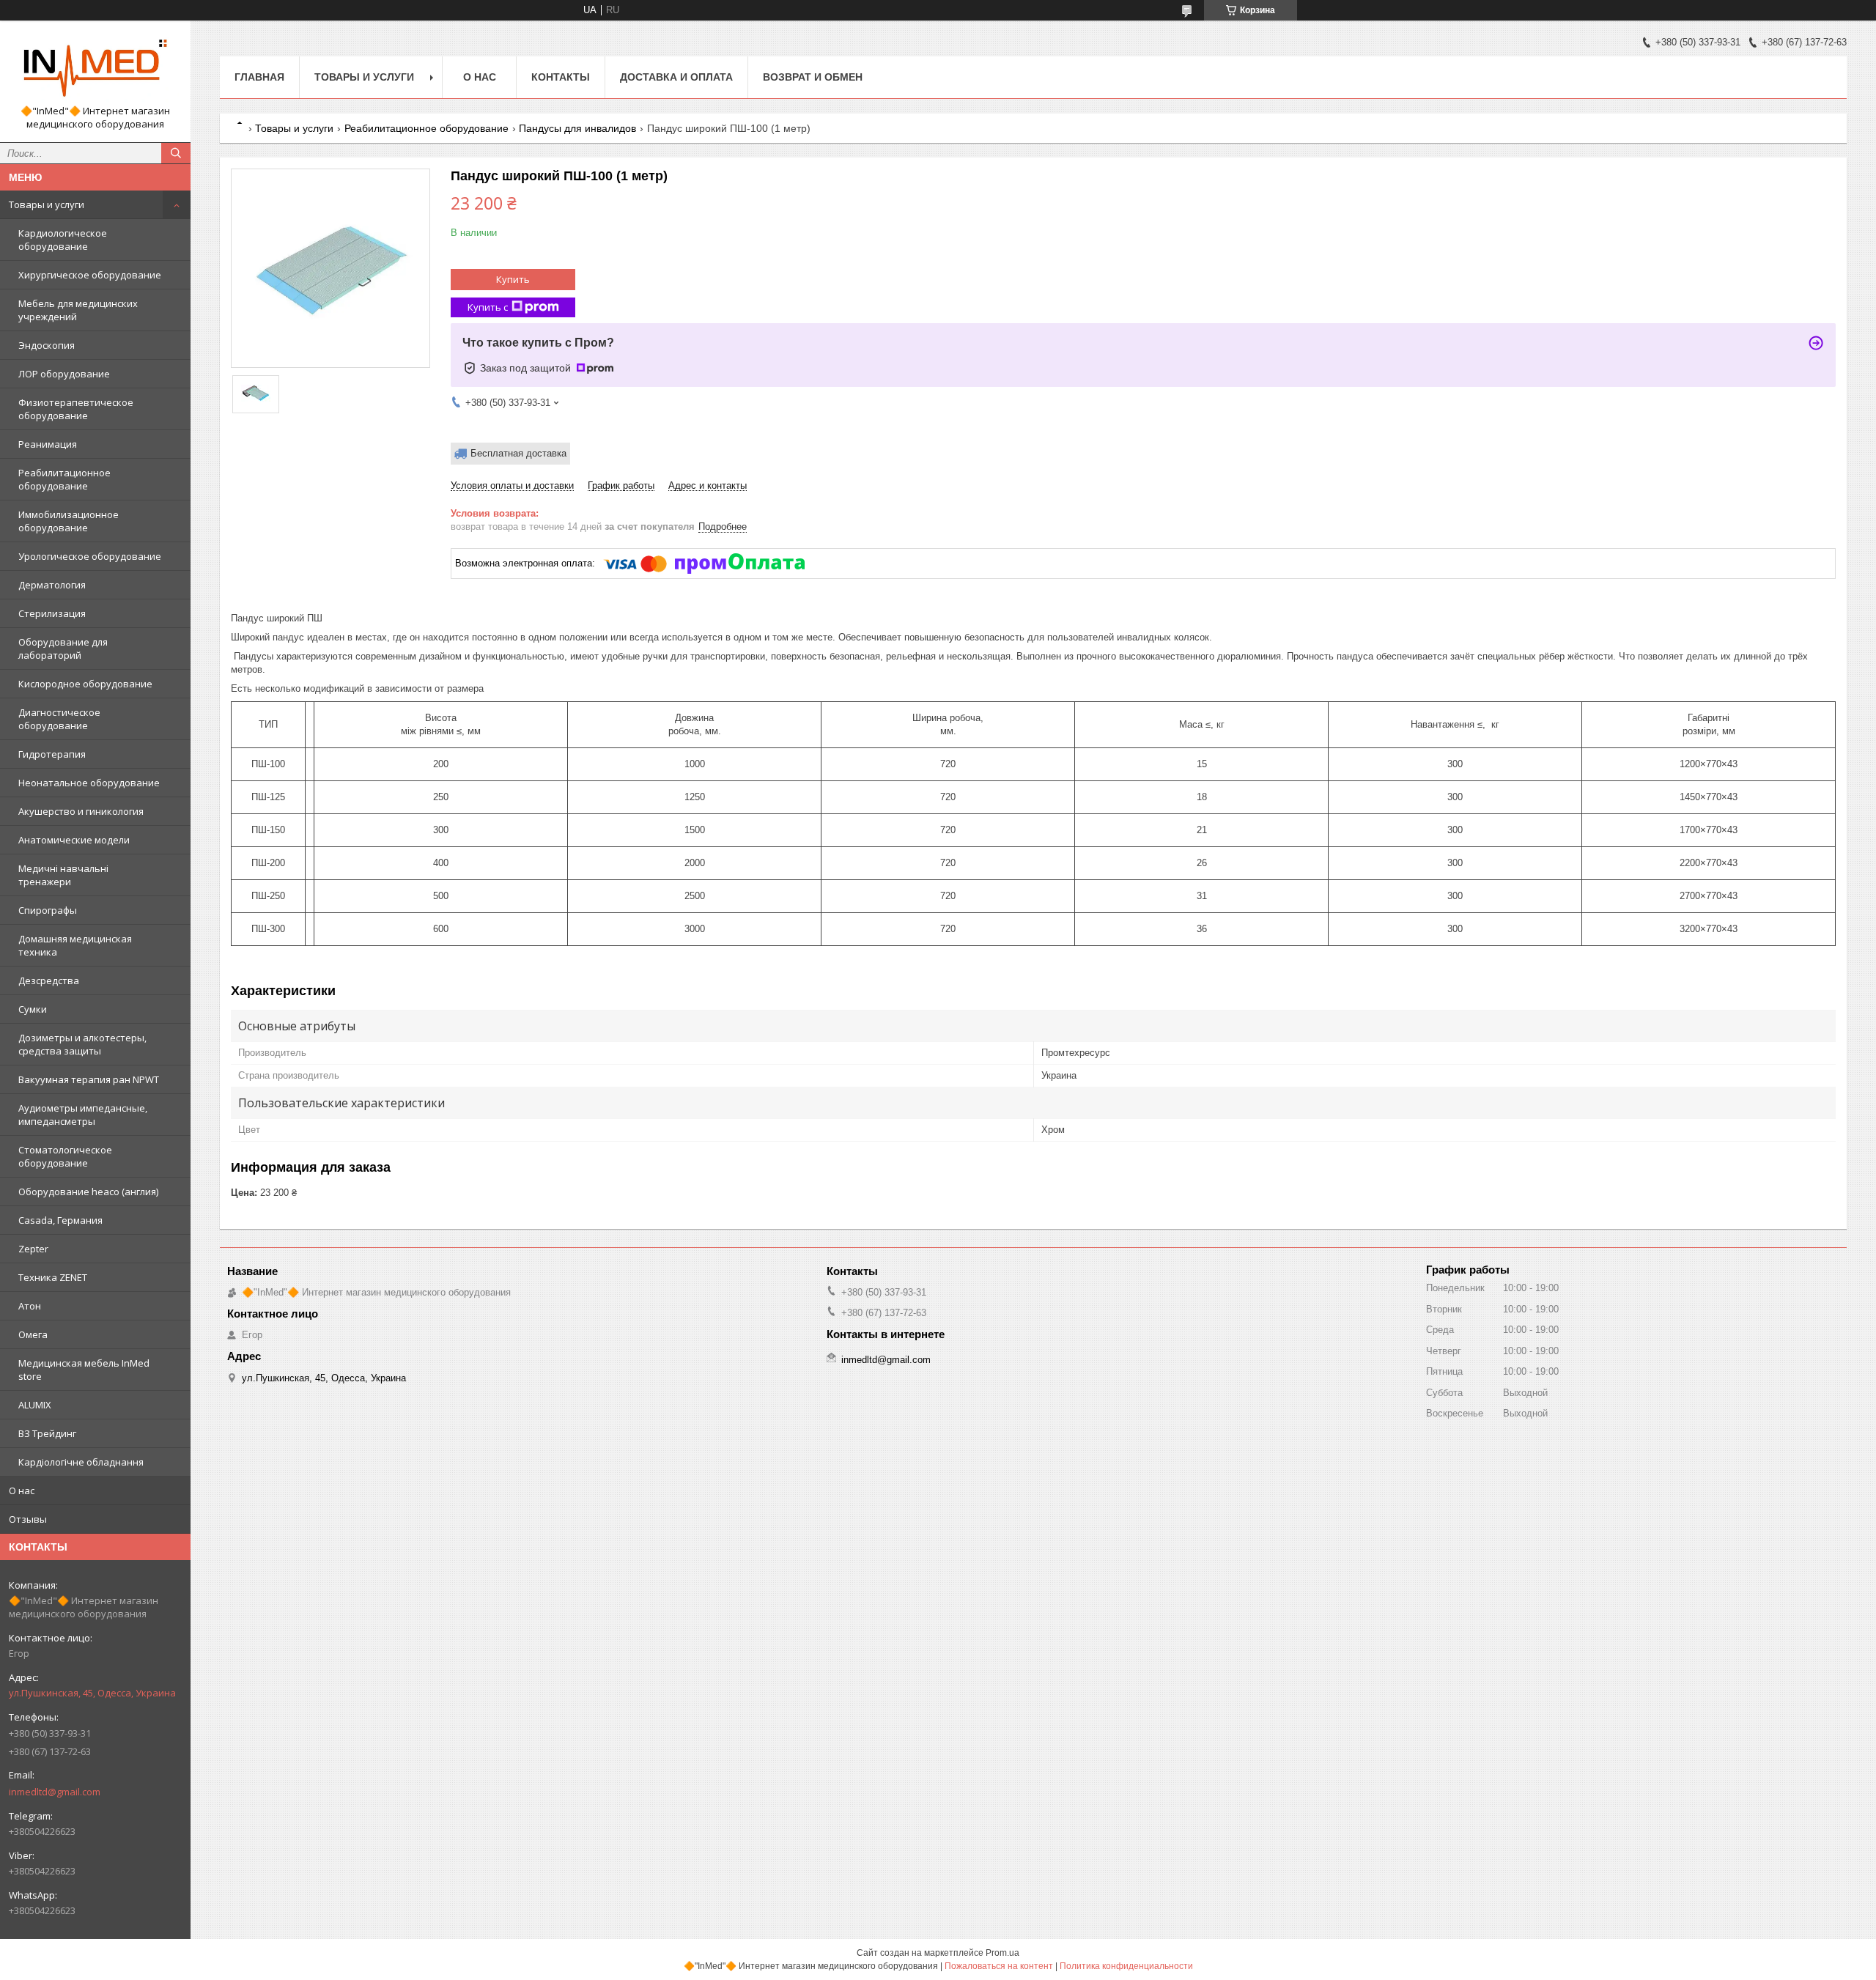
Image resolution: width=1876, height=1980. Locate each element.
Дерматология (52, 585)
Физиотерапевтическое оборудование (76, 409)
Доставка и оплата (676, 77)
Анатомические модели (74, 840)
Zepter (33, 1249)
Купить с (488, 307)
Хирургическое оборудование (90, 275)
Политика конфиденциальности (1126, 1966)
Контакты (561, 77)
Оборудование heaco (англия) (88, 1192)
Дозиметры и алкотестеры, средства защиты (82, 1044)
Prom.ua (1002, 1953)
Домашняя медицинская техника (75, 945)
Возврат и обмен (813, 77)
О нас (22, 1490)
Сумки (33, 1009)
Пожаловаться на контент (999, 1966)
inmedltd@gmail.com (55, 1792)
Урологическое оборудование (90, 556)
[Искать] (176, 153)
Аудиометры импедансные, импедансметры (83, 1115)
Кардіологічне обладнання (81, 1462)
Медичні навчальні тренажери (63, 875)
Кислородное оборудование (85, 684)
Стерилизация (52, 613)
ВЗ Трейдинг (47, 1433)
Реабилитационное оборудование (64, 479)
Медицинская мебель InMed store (84, 1370)
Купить (513, 279)
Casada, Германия (60, 1220)
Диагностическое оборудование (59, 719)
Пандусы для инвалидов (577, 128)
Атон (30, 1306)
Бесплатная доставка (518, 453)
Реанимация (48, 444)
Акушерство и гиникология (81, 811)
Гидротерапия (52, 754)
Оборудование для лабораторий (63, 649)
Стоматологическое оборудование (65, 1156)
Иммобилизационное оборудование (69, 521)
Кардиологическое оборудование (63, 240)
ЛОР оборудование (64, 374)
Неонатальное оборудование (89, 783)
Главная (259, 77)
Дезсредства (49, 980)
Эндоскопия (47, 345)
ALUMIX (35, 1405)
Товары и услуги (47, 204)
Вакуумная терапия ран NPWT (89, 1079)
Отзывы (28, 1519)
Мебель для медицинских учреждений (78, 310)
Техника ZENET (53, 1277)
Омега (33, 1334)
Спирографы (48, 910)
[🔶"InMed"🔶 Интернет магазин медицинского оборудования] (95, 68)
